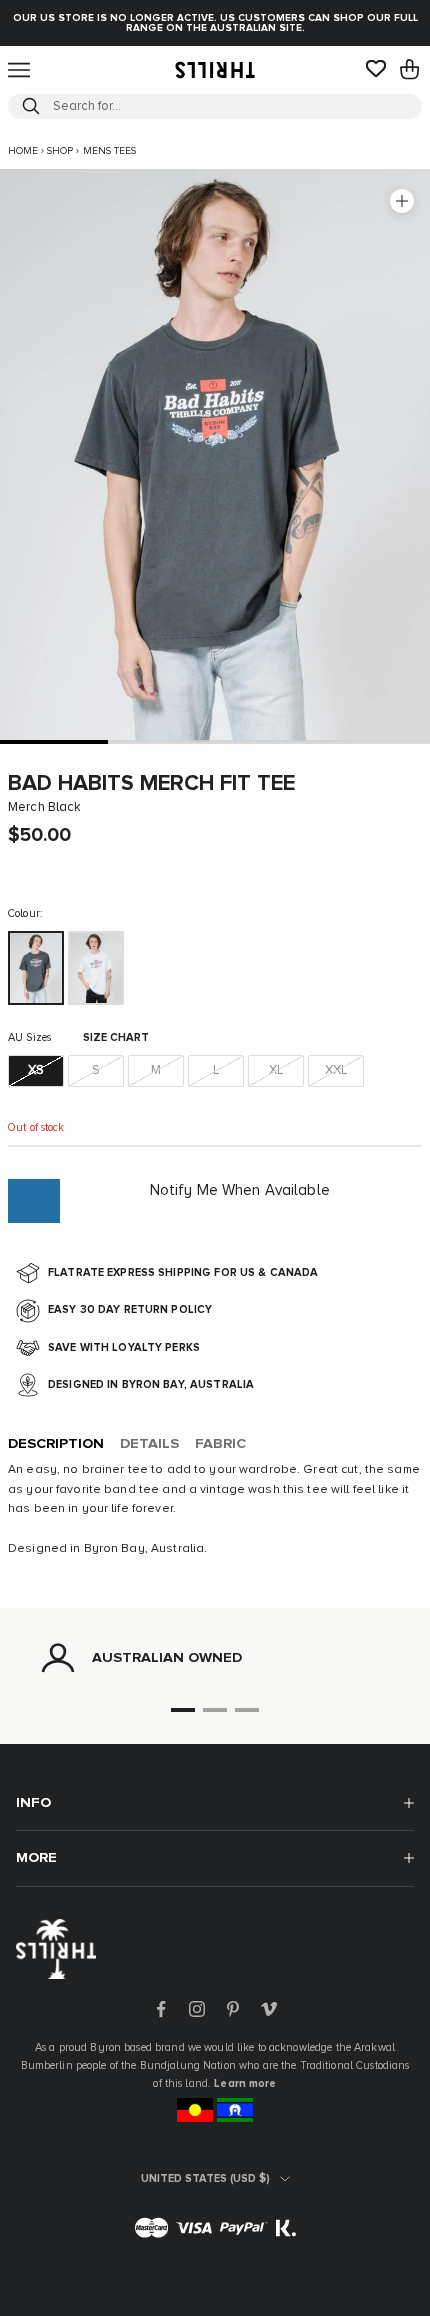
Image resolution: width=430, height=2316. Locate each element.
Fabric (220, 1444)
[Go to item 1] (54, 741)
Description (56, 1444)
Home (23, 151)
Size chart (116, 1037)
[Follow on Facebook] (161, 2009)
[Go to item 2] (162, 741)
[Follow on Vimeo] (269, 2009)
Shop (60, 151)
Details (149, 1444)
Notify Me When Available (240, 1190)
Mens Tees (109, 151)
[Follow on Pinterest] (233, 2009)
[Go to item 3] (269, 741)
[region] (215, 1658)
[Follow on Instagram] (197, 2009)
